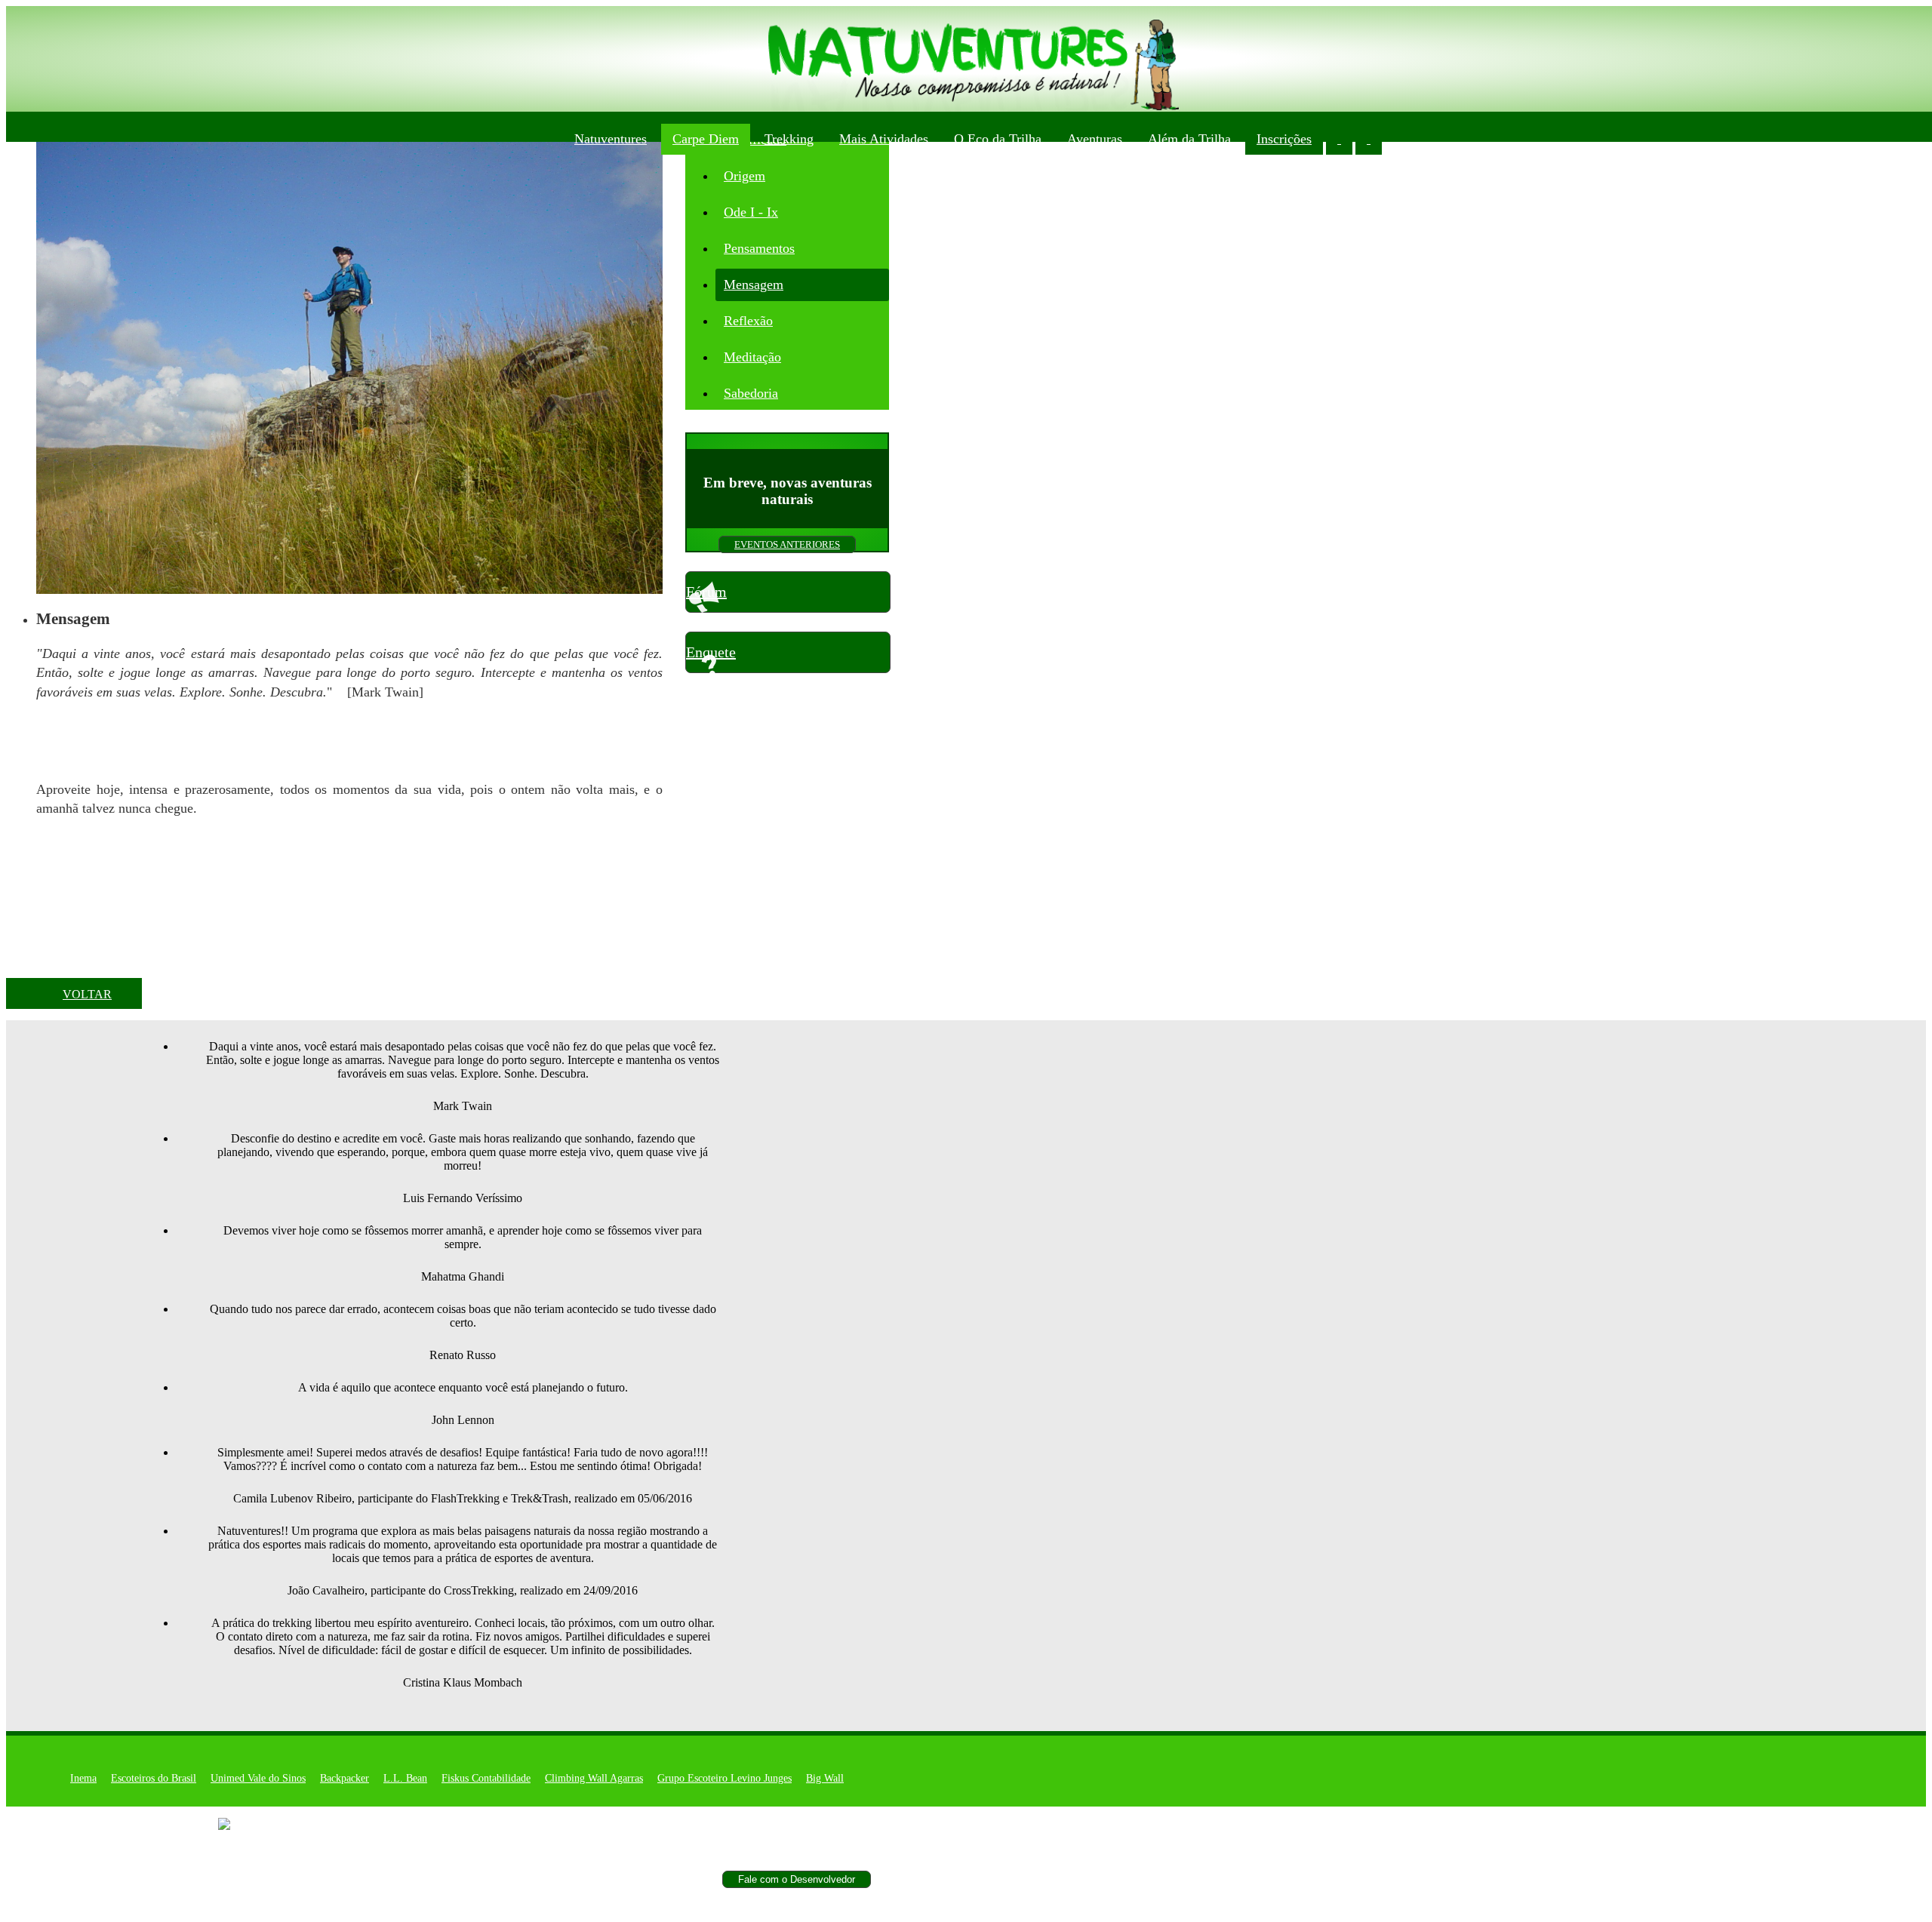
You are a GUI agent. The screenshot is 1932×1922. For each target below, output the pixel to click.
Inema (83, 1778)
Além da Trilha (1189, 139)
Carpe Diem (706, 139)
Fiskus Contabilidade (486, 1778)
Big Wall (825, 1778)
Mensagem (754, 284)
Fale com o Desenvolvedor (797, 1879)
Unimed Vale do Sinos (258, 1778)
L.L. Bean (405, 1778)
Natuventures (611, 139)
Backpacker (345, 1778)
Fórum (706, 592)
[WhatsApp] (1398, 139)
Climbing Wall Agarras (594, 1778)
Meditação (752, 357)
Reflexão (748, 321)
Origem (744, 176)
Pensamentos (759, 248)
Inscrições (1284, 139)
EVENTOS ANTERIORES (787, 544)
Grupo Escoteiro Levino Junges (724, 1778)
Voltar (87, 994)
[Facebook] (245, 1824)
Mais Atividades (884, 139)
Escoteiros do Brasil (154, 1778)
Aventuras (1095, 139)
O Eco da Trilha (998, 139)
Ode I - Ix (751, 212)
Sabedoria (751, 393)
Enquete (711, 652)
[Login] (1339, 139)
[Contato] (1369, 139)
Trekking (789, 139)
